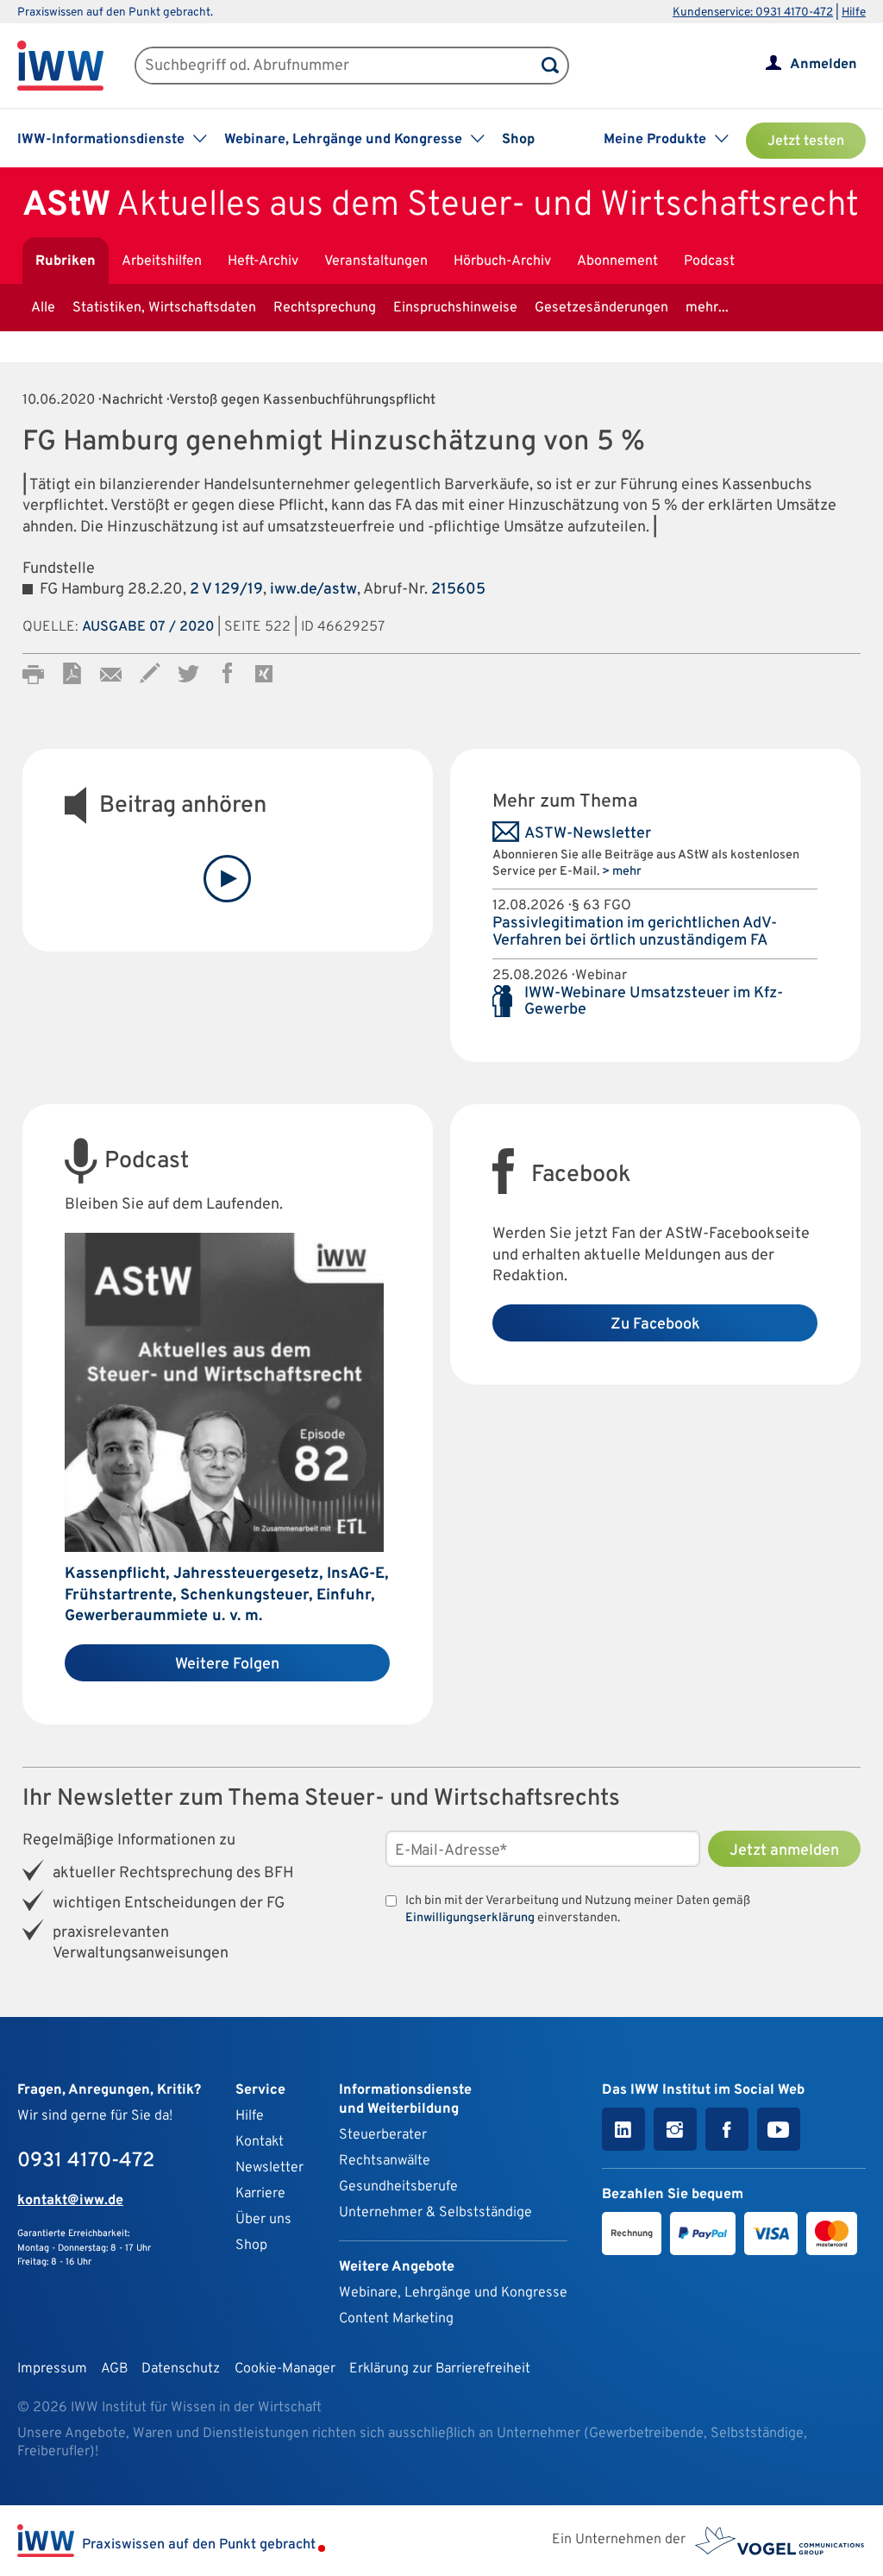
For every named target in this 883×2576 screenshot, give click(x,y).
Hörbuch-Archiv (502, 261)
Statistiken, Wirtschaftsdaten (164, 308)
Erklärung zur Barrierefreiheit (440, 2369)
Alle (43, 308)
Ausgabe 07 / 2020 (148, 627)
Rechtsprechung (325, 308)
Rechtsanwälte (385, 2161)
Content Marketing (396, 2319)
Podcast (709, 261)
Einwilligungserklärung (470, 1918)
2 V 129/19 (226, 590)
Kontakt (260, 2142)
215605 (458, 590)
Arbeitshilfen (162, 261)
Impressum (52, 2369)
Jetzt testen (806, 141)
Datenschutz (181, 2369)
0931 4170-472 (86, 2161)
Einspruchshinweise (455, 308)
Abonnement (617, 261)
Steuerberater (383, 2135)
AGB (114, 2369)
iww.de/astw (313, 590)
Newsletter (269, 2168)
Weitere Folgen (227, 1665)
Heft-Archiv (263, 261)
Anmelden (824, 65)
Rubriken (66, 261)
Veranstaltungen (376, 261)
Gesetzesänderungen (601, 308)
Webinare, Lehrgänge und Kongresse (453, 2293)
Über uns (263, 2220)
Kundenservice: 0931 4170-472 (753, 13)
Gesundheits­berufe (398, 2187)
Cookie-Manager (285, 2369)
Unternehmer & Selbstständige (435, 2213)
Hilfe (854, 13)
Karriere (260, 2194)
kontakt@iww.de (70, 2201)
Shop (518, 140)
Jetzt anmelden (784, 1851)
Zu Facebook (655, 1325)
